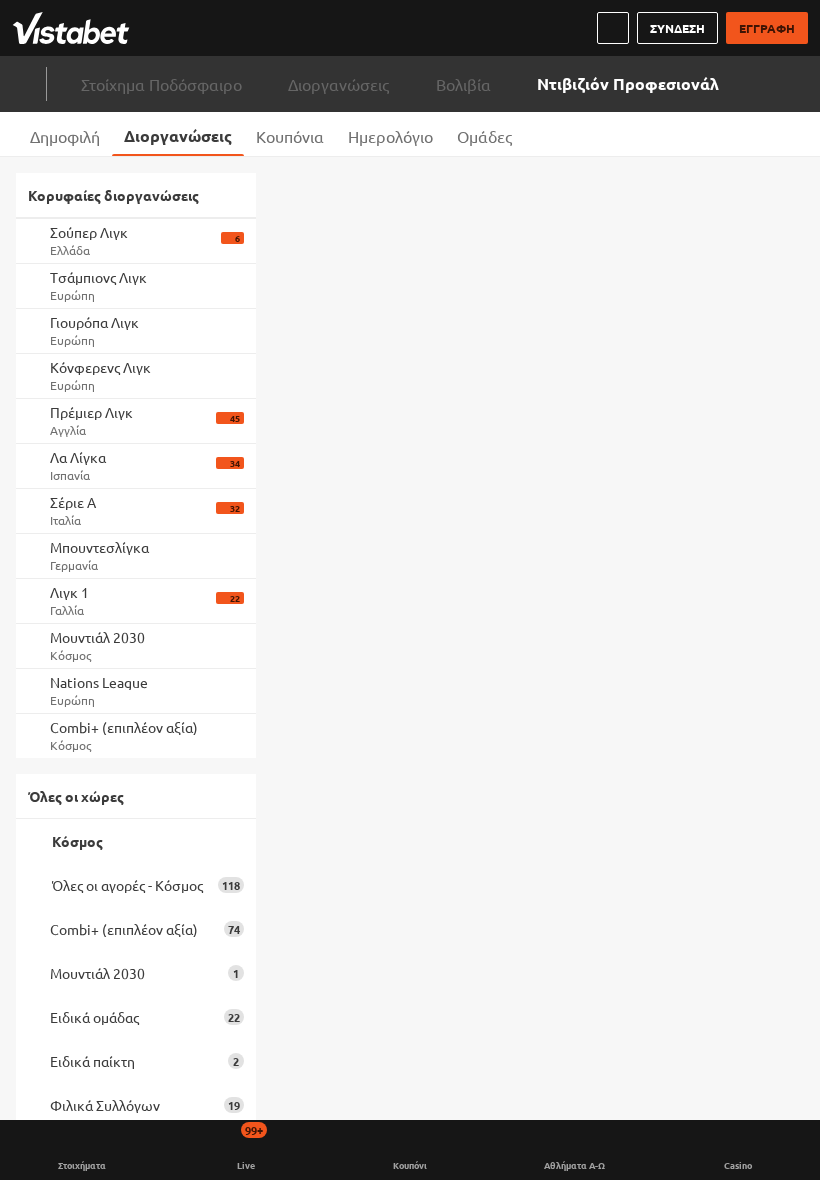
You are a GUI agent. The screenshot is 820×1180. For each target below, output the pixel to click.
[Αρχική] (75, 28)
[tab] (65, 134)
